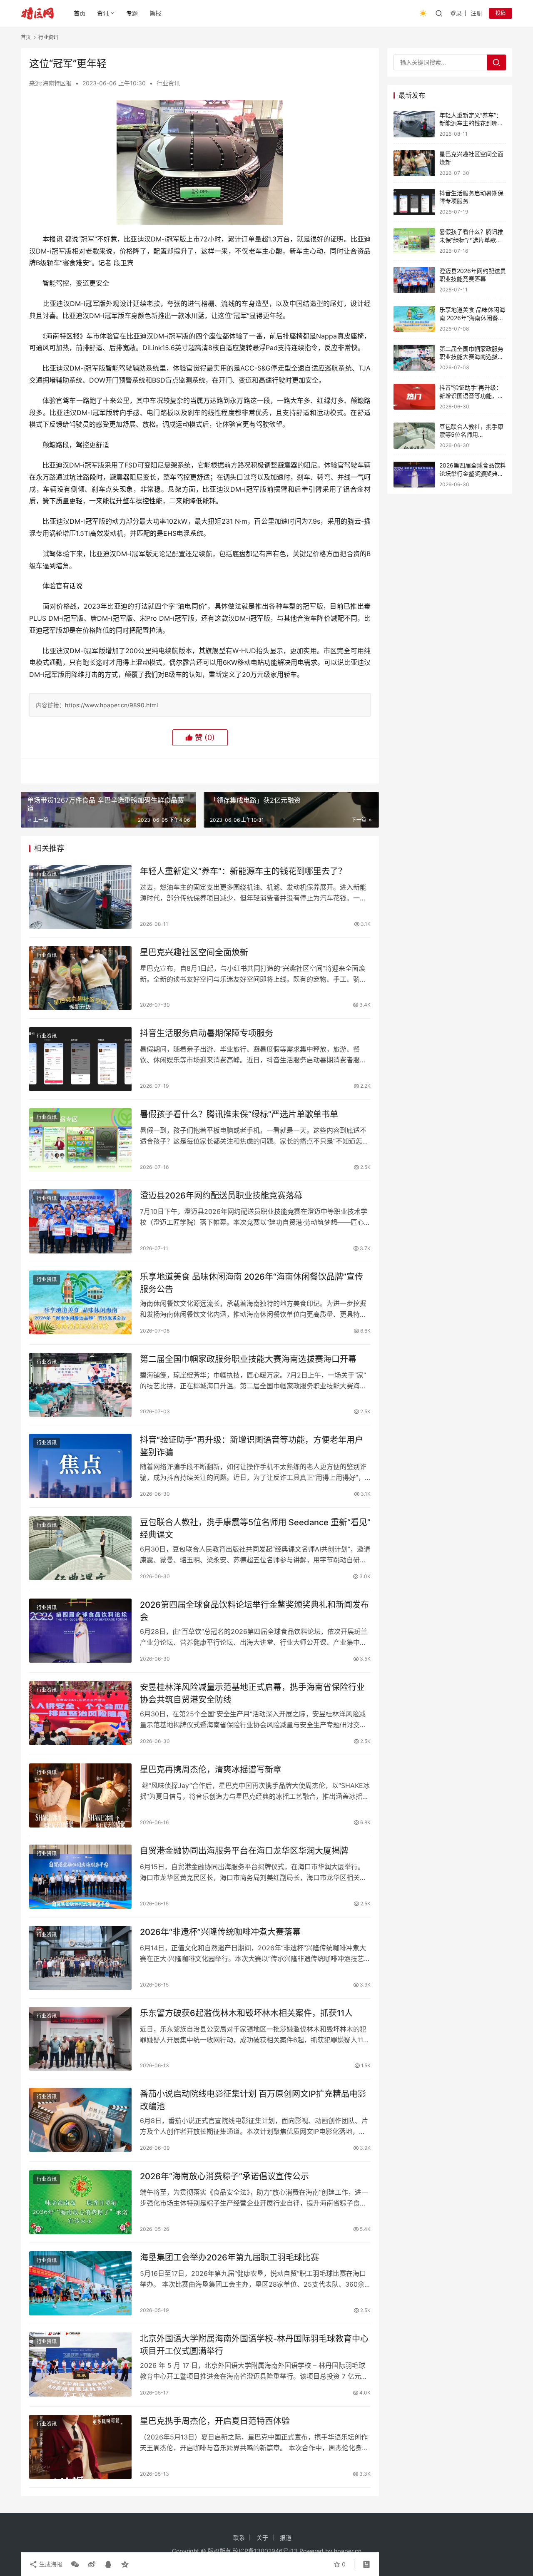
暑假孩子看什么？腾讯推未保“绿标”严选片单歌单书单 (239, 1114)
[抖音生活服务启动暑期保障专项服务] (80, 1059)
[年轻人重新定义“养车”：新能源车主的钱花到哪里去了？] (80, 897)
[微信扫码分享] (75, 2564)
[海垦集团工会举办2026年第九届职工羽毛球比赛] (80, 2283)
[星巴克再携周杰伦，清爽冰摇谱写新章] (80, 1795)
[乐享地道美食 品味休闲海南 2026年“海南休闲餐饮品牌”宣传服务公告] (80, 1303)
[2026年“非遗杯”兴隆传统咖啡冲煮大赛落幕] (80, 1958)
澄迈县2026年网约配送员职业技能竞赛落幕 (221, 1196)
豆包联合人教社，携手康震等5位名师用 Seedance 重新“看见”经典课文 (255, 1528)
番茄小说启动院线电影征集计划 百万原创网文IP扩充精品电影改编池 (253, 2100)
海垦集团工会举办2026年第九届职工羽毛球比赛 (229, 2258)
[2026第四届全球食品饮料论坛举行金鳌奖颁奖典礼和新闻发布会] (80, 1631)
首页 (80, 13)
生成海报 (50, 2564)
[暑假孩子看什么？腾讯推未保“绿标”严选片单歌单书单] (80, 1140)
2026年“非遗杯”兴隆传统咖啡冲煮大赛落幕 (220, 1932)
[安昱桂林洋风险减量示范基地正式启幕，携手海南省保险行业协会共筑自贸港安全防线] (80, 1713)
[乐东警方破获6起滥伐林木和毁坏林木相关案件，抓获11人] (80, 2039)
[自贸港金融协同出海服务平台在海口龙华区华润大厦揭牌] (80, 1877)
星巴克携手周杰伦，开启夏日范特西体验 (215, 2421)
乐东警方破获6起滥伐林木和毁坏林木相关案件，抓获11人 (246, 2013)
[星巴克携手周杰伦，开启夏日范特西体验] (80, 2447)
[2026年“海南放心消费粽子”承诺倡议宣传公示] (80, 2202)
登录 (456, 13)
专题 (132, 13)
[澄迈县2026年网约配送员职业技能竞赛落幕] (80, 1221)
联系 (239, 2537)
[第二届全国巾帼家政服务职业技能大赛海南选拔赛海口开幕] (80, 1385)
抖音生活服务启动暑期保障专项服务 (207, 1033)
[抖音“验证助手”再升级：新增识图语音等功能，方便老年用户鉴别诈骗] (80, 1466)
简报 (155, 13)
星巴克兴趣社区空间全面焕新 (194, 952)
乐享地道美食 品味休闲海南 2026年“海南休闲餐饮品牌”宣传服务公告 (252, 1283)
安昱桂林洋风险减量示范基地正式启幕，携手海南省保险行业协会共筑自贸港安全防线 (252, 1693)
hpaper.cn (348, 2551)
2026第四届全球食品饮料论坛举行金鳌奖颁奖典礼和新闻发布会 (254, 1611)
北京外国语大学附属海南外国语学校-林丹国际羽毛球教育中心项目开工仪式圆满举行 (254, 2345)
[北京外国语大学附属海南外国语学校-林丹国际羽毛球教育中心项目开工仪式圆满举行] (80, 2365)
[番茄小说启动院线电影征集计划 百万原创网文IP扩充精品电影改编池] (80, 2120)
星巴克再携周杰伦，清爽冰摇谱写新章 (211, 1770)
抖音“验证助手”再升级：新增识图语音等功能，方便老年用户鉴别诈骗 (252, 1446)
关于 (262, 2537)
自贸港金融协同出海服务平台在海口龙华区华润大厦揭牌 (244, 1851)
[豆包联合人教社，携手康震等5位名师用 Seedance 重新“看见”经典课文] (80, 1548)
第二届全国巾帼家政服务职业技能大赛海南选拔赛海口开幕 (248, 1359)
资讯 (103, 13)
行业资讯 (168, 83)
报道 (286, 2537)
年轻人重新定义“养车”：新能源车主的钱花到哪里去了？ (243, 871)
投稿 (501, 13)
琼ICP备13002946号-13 (265, 2551)
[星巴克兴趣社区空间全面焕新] (80, 978)
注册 (476, 13)
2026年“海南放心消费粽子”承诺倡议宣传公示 (224, 2176)
